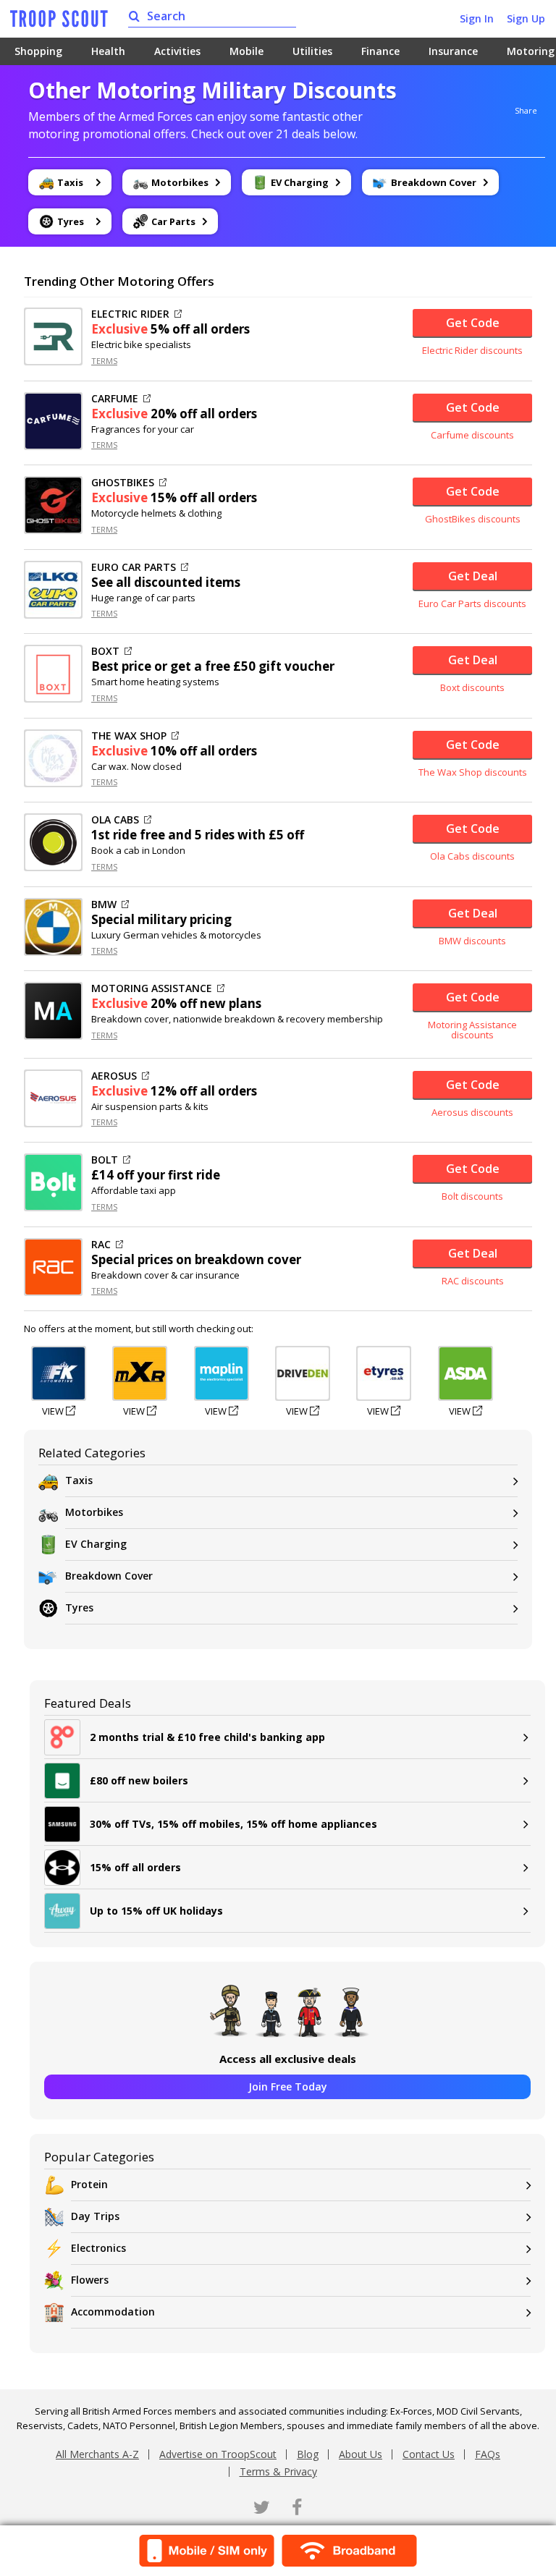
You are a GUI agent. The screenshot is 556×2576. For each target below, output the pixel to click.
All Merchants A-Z (97, 2454)
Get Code (473, 323)
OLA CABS (115, 820)
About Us (361, 2454)
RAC (101, 1245)
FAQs (488, 2454)
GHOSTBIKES (123, 483)
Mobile (247, 51)
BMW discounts (472, 941)
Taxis (79, 1480)
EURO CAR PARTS (134, 567)
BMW (104, 904)
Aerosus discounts (472, 1112)
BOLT (105, 1160)
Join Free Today (288, 2086)
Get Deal (473, 576)
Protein (89, 2184)
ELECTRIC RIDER (130, 314)
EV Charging (96, 1544)
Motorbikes (94, 1512)
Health (108, 51)
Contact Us (429, 2454)
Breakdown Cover (109, 1576)
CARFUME (115, 399)
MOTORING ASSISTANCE (152, 988)
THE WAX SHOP (129, 736)
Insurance (453, 51)
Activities (177, 51)
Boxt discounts (472, 687)
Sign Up (526, 18)
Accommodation (113, 2312)
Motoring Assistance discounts (472, 1030)
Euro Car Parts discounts (472, 603)
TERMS (104, 361)
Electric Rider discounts (472, 350)
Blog (308, 2454)
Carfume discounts (472, 435)
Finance (380, 51)
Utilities (312, 51)
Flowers (90, 2280)
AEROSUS (114, 1076)
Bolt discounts (472, 1196)
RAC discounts (473, 1281)
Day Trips (95, 2216)
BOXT (105, 651)
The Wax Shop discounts (473, 772)
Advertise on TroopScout (218, 2454)
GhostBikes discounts (473, 519)
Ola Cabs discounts (472, 856)
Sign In (477, 18)
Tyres (79, 1607)
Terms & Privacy (278, 2471)
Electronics (98, 2248)
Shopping (38, 51)
